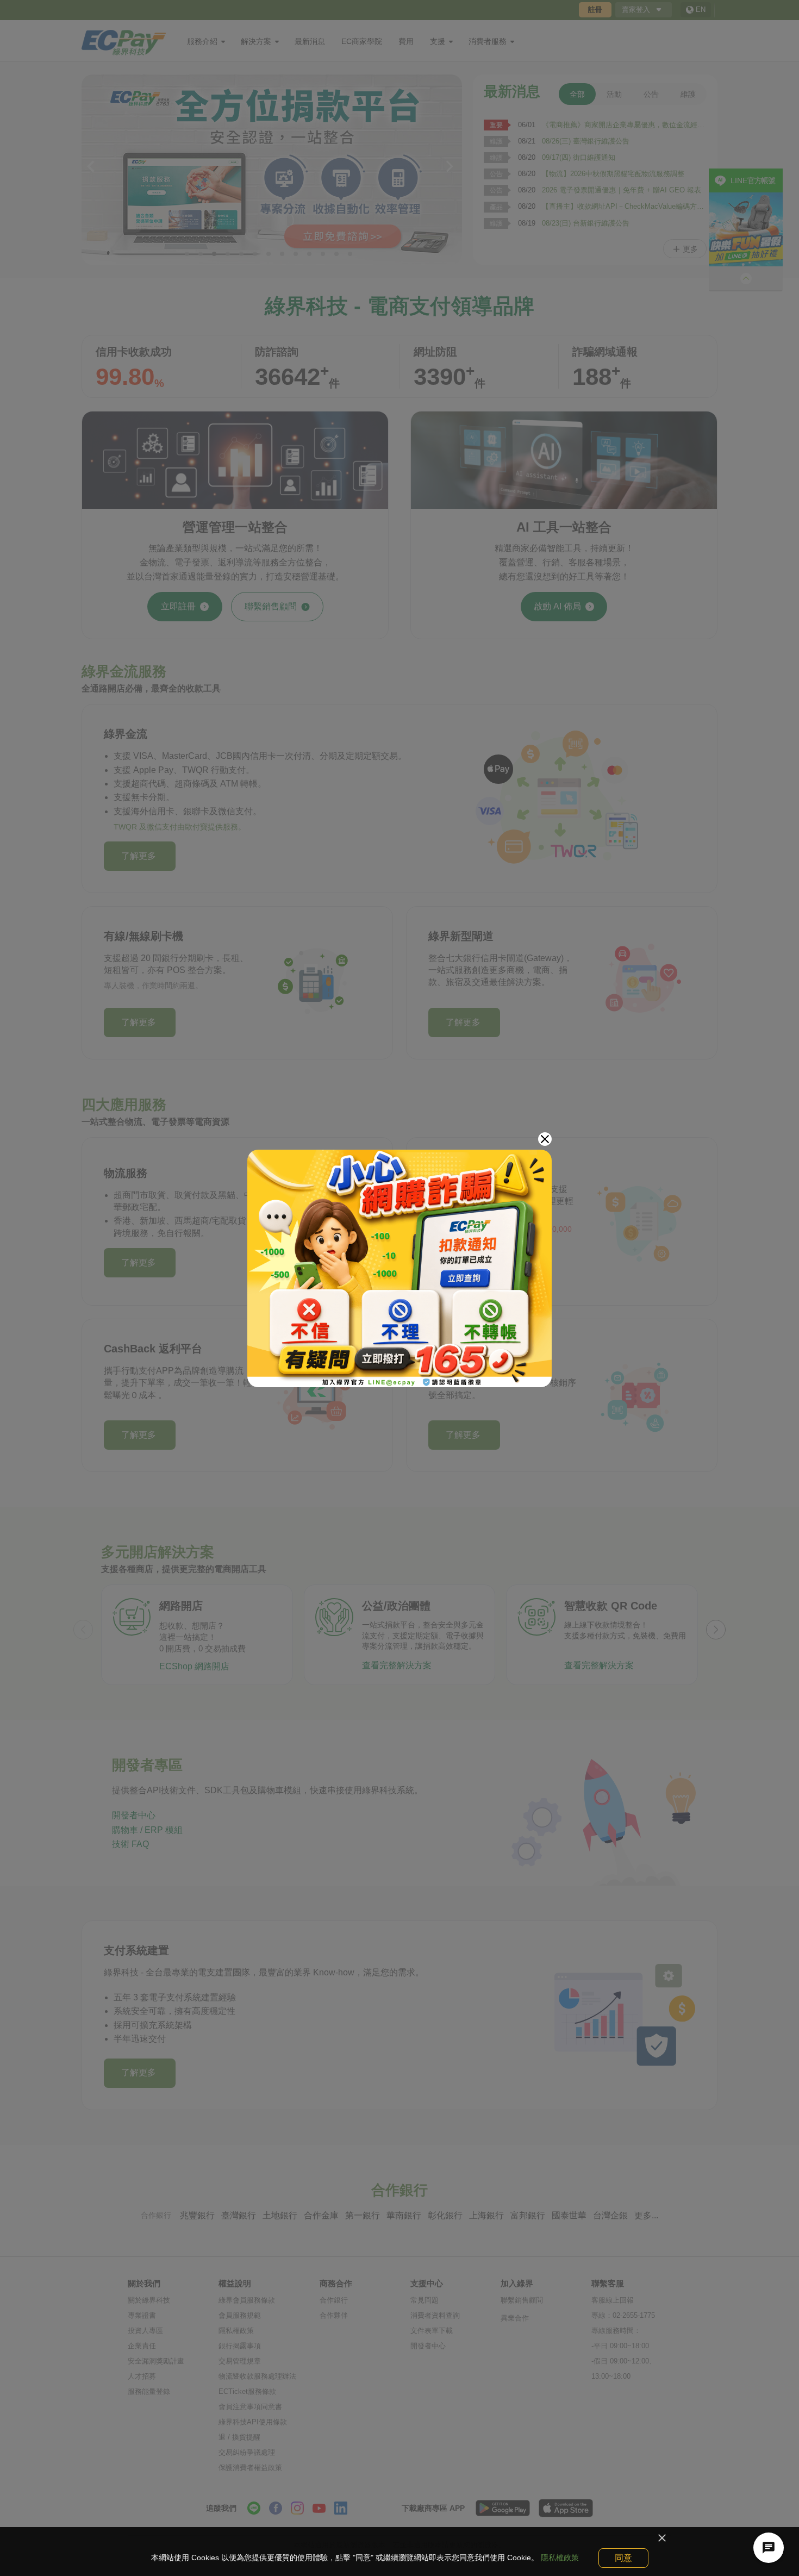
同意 (623, 2558)
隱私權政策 (560, 2558)
